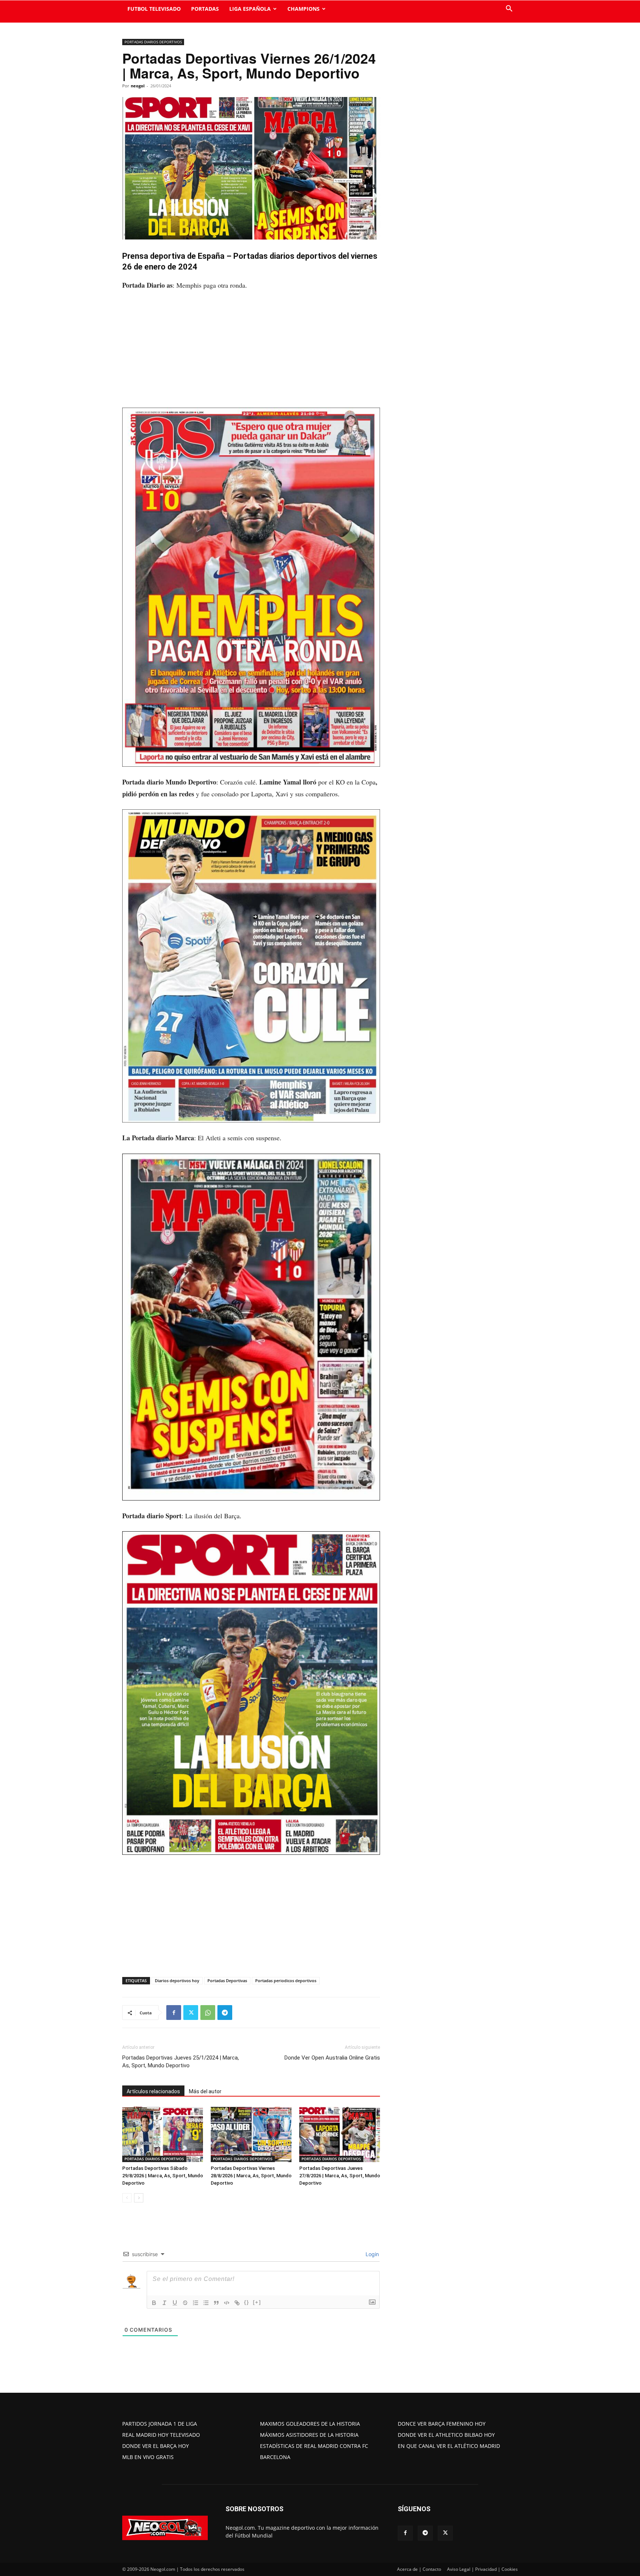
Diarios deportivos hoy (177, 1980)
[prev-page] (127, 2198)
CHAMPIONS (304, 9)
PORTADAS (205, 9)
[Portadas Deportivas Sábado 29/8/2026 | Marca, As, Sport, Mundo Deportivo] (163, 2134)
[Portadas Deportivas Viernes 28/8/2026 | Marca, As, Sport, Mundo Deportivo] (251, 2134)
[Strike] (185, 2303)
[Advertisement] (251, 353)
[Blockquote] (216, 2303)
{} (247, 2302)
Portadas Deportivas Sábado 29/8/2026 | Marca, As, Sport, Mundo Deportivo (163, 2176)
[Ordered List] (196, 2303)
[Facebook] (174, 2013)
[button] (509, 9)
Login (371, 2254)
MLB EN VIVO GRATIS (148, 2457)
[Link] (237, 2303)
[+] (257, 2302)
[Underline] (175, 2303)
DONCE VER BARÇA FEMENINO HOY (442, 2424)
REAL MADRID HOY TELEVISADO (161, 2435)
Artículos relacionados (153, 2091)
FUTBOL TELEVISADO (154, 9)
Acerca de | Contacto (419, 2569)
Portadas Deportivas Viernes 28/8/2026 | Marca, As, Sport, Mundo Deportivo (251, 2176)
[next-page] (139, 2198)
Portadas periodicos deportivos (286, 1980)
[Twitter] (191, 2013)
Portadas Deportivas (227, 1980)
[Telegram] (225, 2013)
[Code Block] (227, 2303)
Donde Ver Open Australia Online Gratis (332, 2058)
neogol (138, 86)
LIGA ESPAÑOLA (250, 9)
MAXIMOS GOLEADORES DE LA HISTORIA (310, 2424)
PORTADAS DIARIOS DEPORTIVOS (153, 42)
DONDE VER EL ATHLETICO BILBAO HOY (446, 2435)
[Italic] (164, 2303)
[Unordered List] (206, 2303)
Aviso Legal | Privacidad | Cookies (482, 2569)
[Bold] (154, 2303)
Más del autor (205, 2091)
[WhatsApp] (208, 2013)
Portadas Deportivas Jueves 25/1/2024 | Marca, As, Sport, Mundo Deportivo (181, 2062)
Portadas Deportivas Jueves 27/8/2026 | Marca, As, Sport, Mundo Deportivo (340, 2176)
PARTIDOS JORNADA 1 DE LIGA (160, 2424)
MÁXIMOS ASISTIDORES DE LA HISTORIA (309, 2435)
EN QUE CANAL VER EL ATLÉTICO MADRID (449, 2446)
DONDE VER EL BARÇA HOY (156, 2446)
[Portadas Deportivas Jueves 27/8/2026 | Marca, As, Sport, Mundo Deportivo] (340, 2134)
